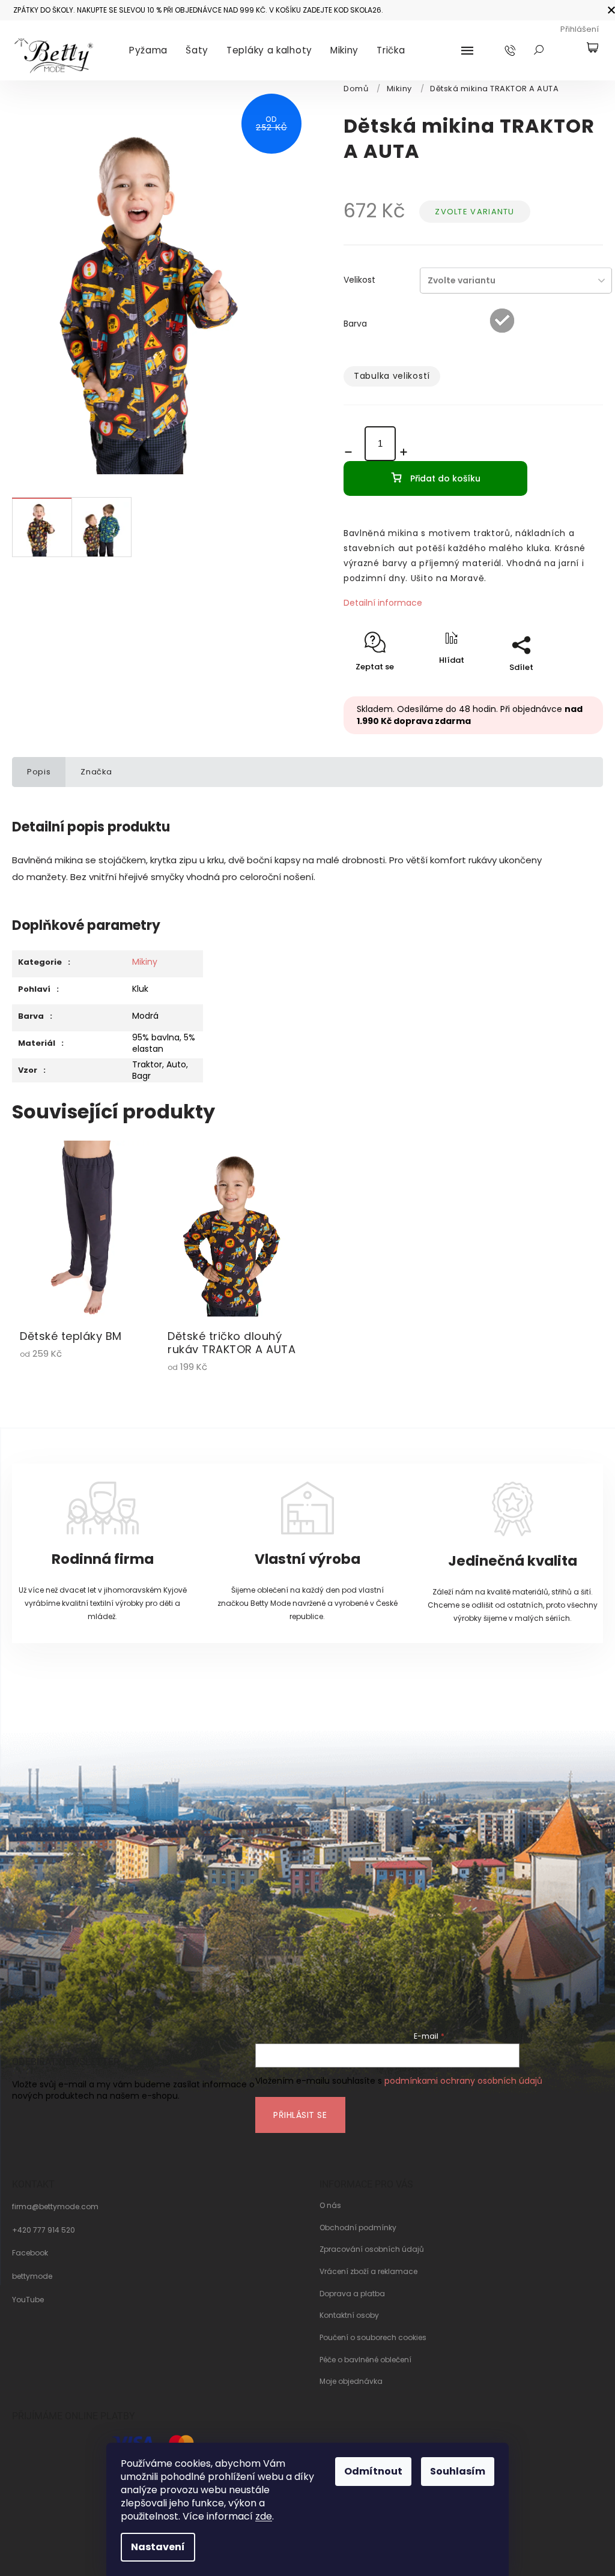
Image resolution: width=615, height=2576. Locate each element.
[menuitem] (148, 50)
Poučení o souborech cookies (373, 2338)
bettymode (32, 2276)
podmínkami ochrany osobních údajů (463, 2081)
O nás (330, 2206)
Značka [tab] (96, 772)
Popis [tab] (39, 772)
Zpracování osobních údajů (372, 2249)
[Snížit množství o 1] (352, 452)
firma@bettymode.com (55, 2207)
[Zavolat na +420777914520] (522, 50)
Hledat (539, 50)
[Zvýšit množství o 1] (407, 452)
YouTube (28, 2300)
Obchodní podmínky (358, 2228)
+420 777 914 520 (44, 2230)
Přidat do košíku (445, 478)
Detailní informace (383, 603)
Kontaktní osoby (349, 2315)
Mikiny (145, 962)
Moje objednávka (351, 2381)
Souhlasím (458, 2471)
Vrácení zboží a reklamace (368, 2272)
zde (264, 2516)
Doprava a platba (352, 2294)
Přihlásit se (300, 2115)
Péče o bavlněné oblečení (365, 2360)
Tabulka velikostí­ (392, 376)
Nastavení (158, 2547)
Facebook (30, 2253)
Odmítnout (373, 2471)
